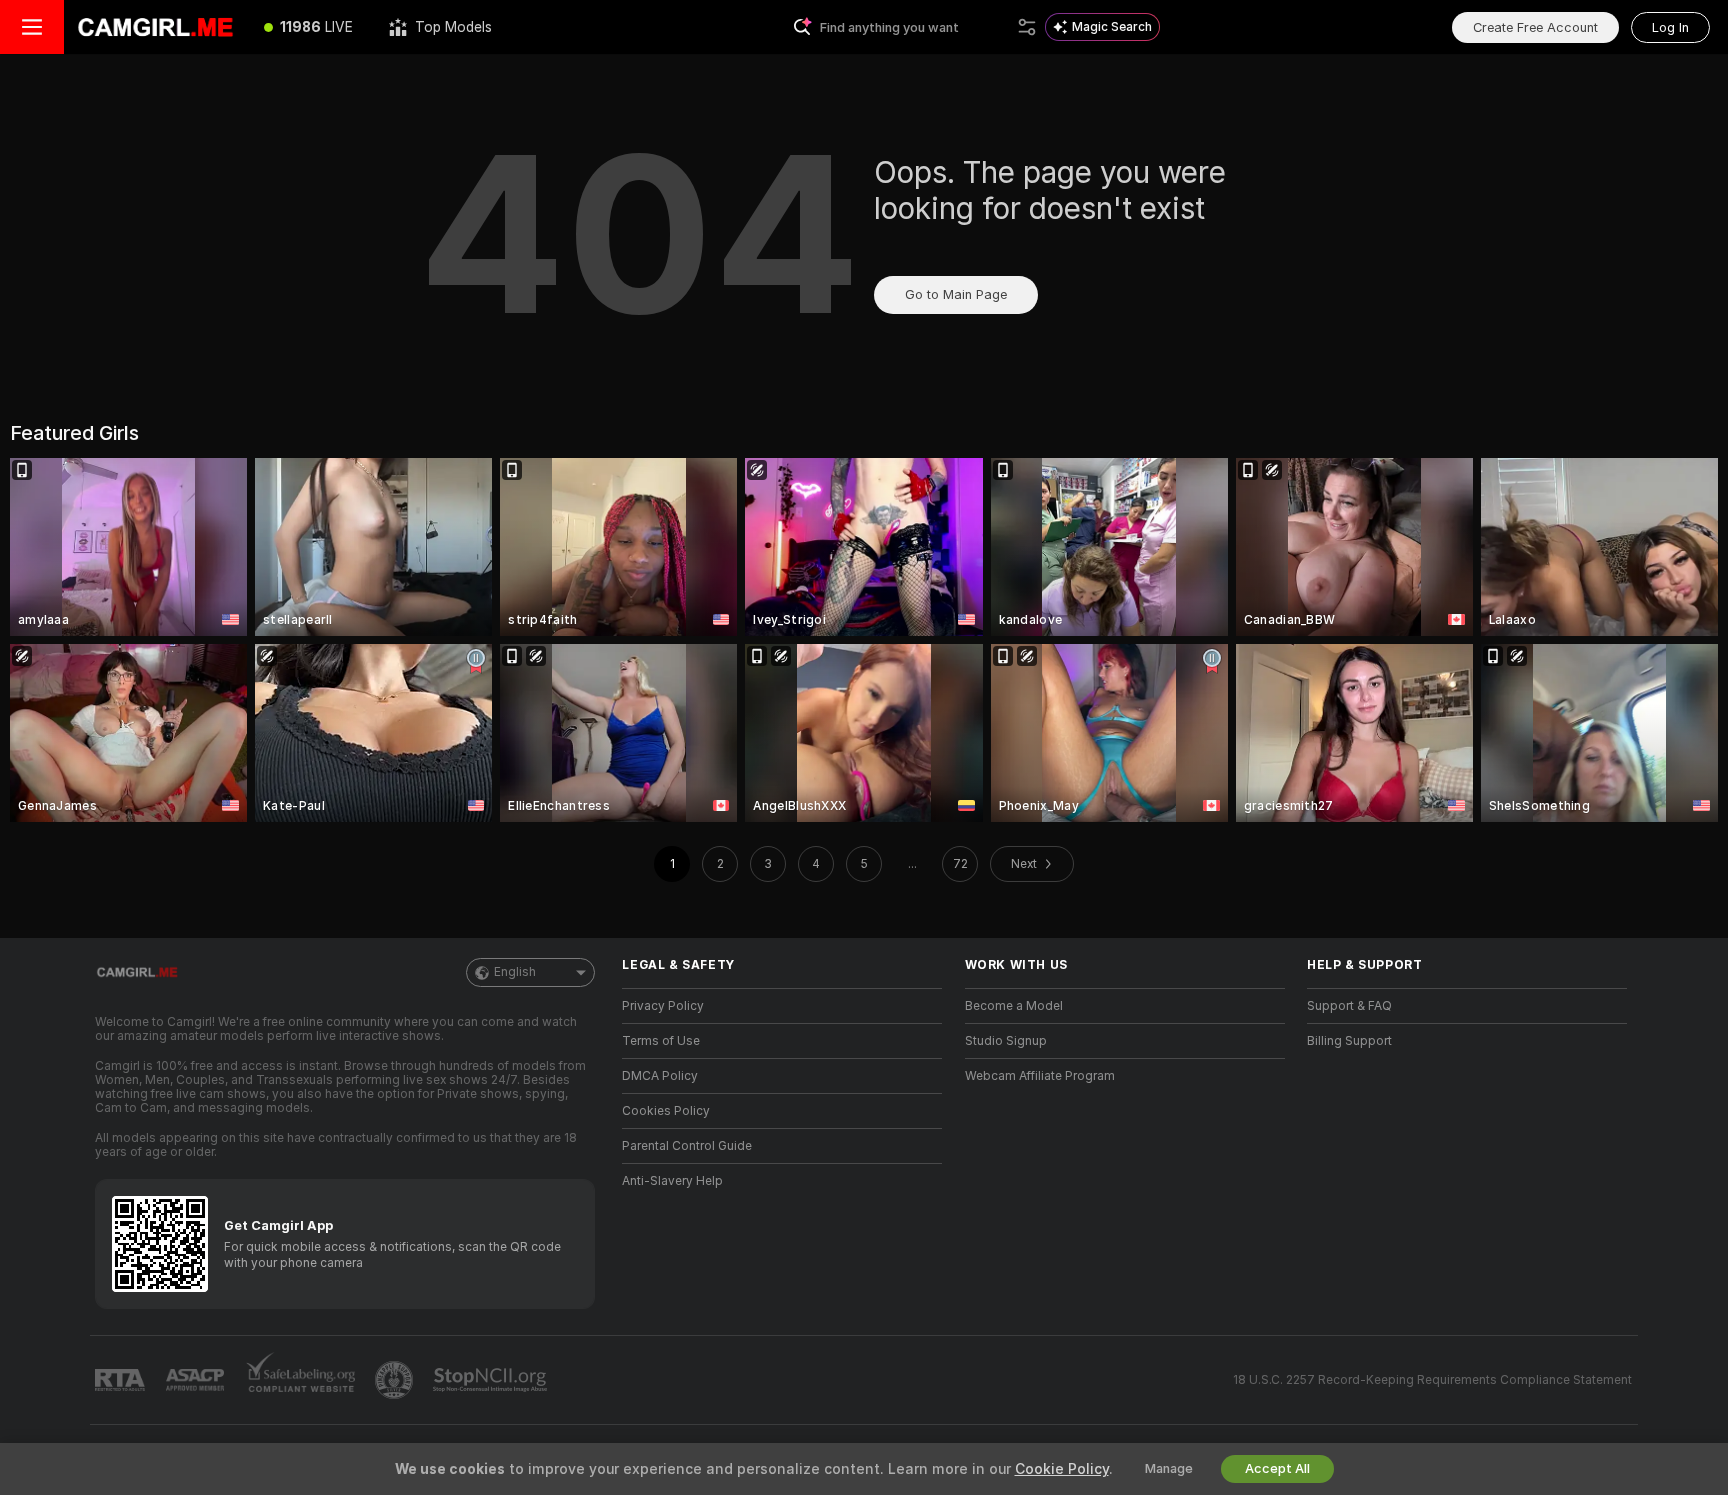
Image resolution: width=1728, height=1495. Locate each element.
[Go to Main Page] (155, 27)
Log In (1670, 27)
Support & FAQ (1349, 1006)
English (515, 972)
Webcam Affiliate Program (1040, 1076)
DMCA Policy (660, 1076)
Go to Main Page (956, 294)
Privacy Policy (663, 1006)
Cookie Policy (1062, 1469)
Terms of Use (661, 1041)
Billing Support (1349, 1041)
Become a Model (1014, 1006)
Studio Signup (1006, 1041)
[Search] (1027, 27)
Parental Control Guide (687, 1146)
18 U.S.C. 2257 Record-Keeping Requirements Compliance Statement (1432, 1380)
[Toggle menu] (32, 27)
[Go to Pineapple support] (396, 1380)
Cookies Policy (666, 1111)
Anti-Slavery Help (672, 1181)
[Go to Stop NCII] (492, 1380)
